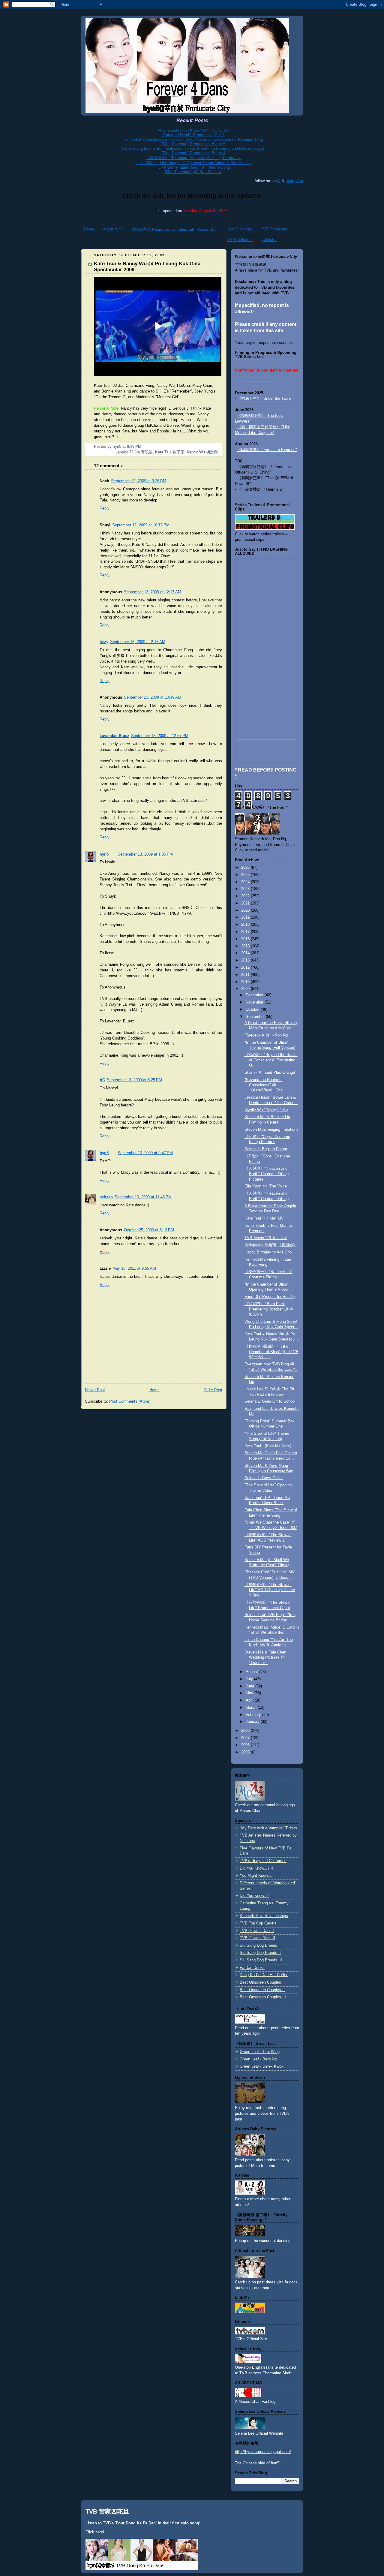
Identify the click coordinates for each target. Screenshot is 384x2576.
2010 (246, 982)
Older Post (213, 1390)
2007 (246, 1738)
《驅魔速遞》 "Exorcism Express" (267, 450)
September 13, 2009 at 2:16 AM (138, 642)
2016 (246, 939)
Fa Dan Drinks (252, 1968)
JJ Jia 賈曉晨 (141, 452)
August (252, 1672)
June (250, 1686)
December (255, 995)
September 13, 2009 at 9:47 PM (145, 1153)
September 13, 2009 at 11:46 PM (143, 1197)
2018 (246, 925)
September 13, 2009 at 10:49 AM (153, 697)
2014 (246, 953)
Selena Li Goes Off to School (270, 1401)
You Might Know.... (256, 1876)
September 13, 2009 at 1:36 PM (145, 854)
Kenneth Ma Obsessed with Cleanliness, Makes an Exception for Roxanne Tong (193, 139)
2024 (246, 882)
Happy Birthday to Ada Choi (268, 1252)
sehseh (106, 1197)
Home (89, 229)
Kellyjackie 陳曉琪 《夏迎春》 (271, 1245)
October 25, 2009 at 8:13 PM (149, 1230)
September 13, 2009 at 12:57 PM (160, 736)
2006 (246, 1745)
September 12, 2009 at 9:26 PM (139, 481)
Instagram (294, 181)
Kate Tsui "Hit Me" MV (264, 1218)
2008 (246, 1731)
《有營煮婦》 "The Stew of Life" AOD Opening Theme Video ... (270, 1590)
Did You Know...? (255, 1896)
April (250, 1700)
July (250, 1679)
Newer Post (95, 1390)
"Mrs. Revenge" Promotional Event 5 (193, 144)
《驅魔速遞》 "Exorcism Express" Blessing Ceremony (193, 158)
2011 (246, 975)
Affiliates (270, 240)
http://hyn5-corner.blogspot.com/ (263, 2452)
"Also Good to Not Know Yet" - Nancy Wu (193, 130)
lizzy (104, 642)
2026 (246, 868)
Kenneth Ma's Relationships (264, 1916)
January (253, 1722)
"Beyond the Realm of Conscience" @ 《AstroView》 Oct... (265, 1085)
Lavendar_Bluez (114, 736)
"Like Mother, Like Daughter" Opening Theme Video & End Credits (193, 163)
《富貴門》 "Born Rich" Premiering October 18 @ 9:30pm (269, 1309)
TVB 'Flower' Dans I (257, 1931)
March (252, 1708)
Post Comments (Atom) (130, 1401)
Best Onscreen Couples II (262, 1990)
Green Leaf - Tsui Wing (260, 2052)
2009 (246, 989)
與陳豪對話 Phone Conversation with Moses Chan (175, 229)
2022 (246, 896)
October (253, 1010)
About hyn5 (113, 229)
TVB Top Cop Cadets (258, 1923)
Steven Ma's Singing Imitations (271, 1130)
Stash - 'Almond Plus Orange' (270, 1073)
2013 (246, 960)
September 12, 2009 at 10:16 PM (141, 525)
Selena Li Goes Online (264, 1478)
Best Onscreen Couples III (263, 1997)
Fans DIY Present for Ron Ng (270, 1297)
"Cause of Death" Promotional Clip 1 (193, 135)
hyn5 (104, 854)
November (255, 1002)
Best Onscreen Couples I (262, 1982)
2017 (246, 932)
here (99, 2532)
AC (102, 1080)
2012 (246, 968)
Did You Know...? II (256, 1868)
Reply (105, 508)
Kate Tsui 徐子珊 (170, 452)
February (254, 1715)
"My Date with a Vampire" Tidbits (268, 1828)
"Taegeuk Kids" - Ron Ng (266, 1035)
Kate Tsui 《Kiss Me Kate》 (269, 1446)
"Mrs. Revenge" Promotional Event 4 (193, 153)
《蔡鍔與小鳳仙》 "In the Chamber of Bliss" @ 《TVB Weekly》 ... (271, 1352)
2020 (246, 910)
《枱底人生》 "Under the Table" (265, 399)
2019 (246, 917)
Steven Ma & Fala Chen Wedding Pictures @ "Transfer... (265, 1658)
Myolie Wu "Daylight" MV (266, 1110)
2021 (246, 903)
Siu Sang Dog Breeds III (261, 1960)
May (250, 1693)
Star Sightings (240, 229)
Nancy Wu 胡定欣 (202, 452)
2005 (246, 1752)
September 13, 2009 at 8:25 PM (134, 1080)
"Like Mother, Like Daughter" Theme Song (193, 167)
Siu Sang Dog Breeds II (260, 1953)
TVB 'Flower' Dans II (257, 1938)
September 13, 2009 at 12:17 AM (153, 592)
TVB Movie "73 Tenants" (266, 1238)
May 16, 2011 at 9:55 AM (134, 1268)
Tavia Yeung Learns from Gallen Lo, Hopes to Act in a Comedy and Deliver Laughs (193, 148)
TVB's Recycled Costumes (263, 1861)
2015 (246, 946)
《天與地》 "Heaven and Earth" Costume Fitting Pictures (267, 1174)
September (256, 1017)
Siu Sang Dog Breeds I (260, 1946)
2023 (246, 889)
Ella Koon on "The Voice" (266, 1186)
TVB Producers (274, 229)
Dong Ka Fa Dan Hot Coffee (264, 1975)
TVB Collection (240, 240)
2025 (246, 875)
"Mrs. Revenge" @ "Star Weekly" (193, 172)
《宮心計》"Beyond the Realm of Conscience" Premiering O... (271, 1060)
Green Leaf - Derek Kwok (262, 2066)
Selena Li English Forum (266, 1149)
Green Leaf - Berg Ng (258, 2059)
